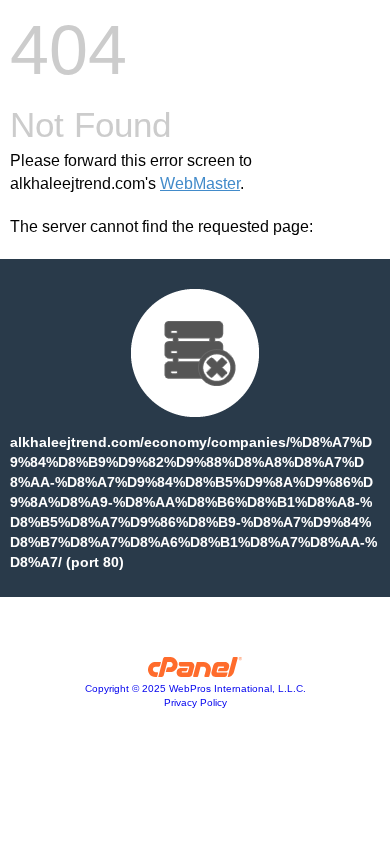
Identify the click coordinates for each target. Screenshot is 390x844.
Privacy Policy (195, 702)
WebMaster (200, 183)
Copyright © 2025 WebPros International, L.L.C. (195, 688)
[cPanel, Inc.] (195, 672)
